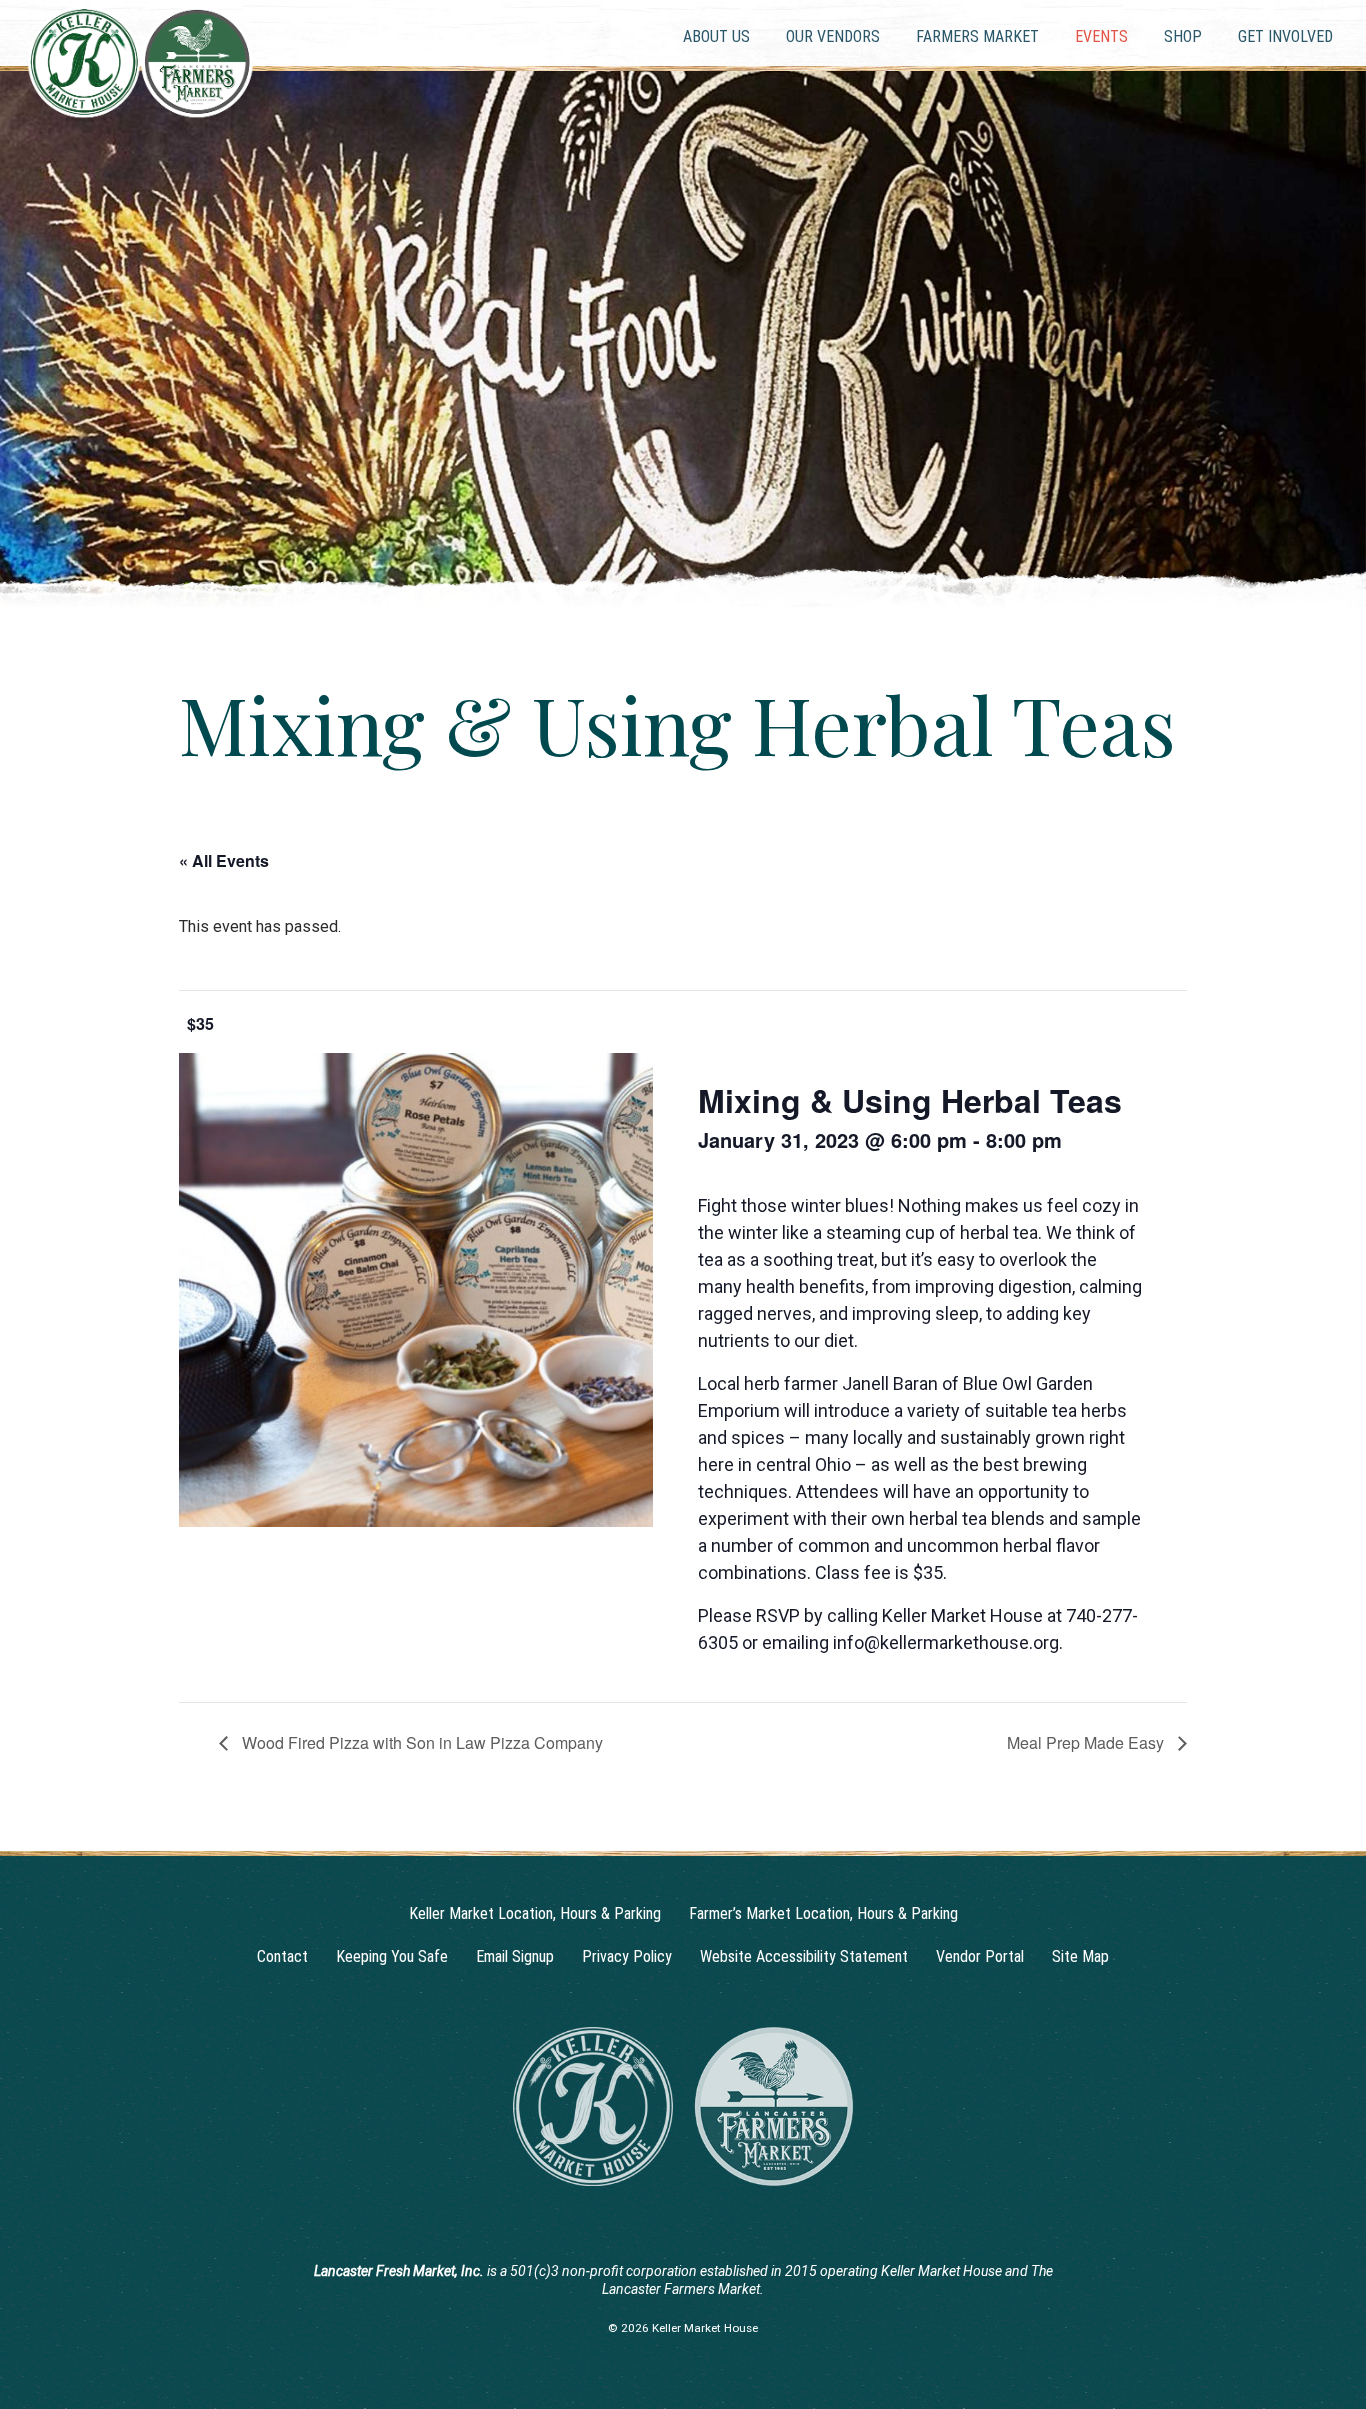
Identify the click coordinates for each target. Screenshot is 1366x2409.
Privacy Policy (627, 1956)
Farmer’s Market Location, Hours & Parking (823, 1913)
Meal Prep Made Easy (1087, 1742)
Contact (282, 1956)
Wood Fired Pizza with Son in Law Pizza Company (420, 1742)
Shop (1183, 36)
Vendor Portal (980, 1956)
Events (1101, 36)
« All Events (224, 860)
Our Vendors (833, 36)
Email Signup (515, 1956)
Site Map (1080, 1956)
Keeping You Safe (392, 1956)
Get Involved (1285, 36)
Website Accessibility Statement (804, 1956)
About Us (716, 36)
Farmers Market (977, 36)
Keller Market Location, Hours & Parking (535, 1913)
